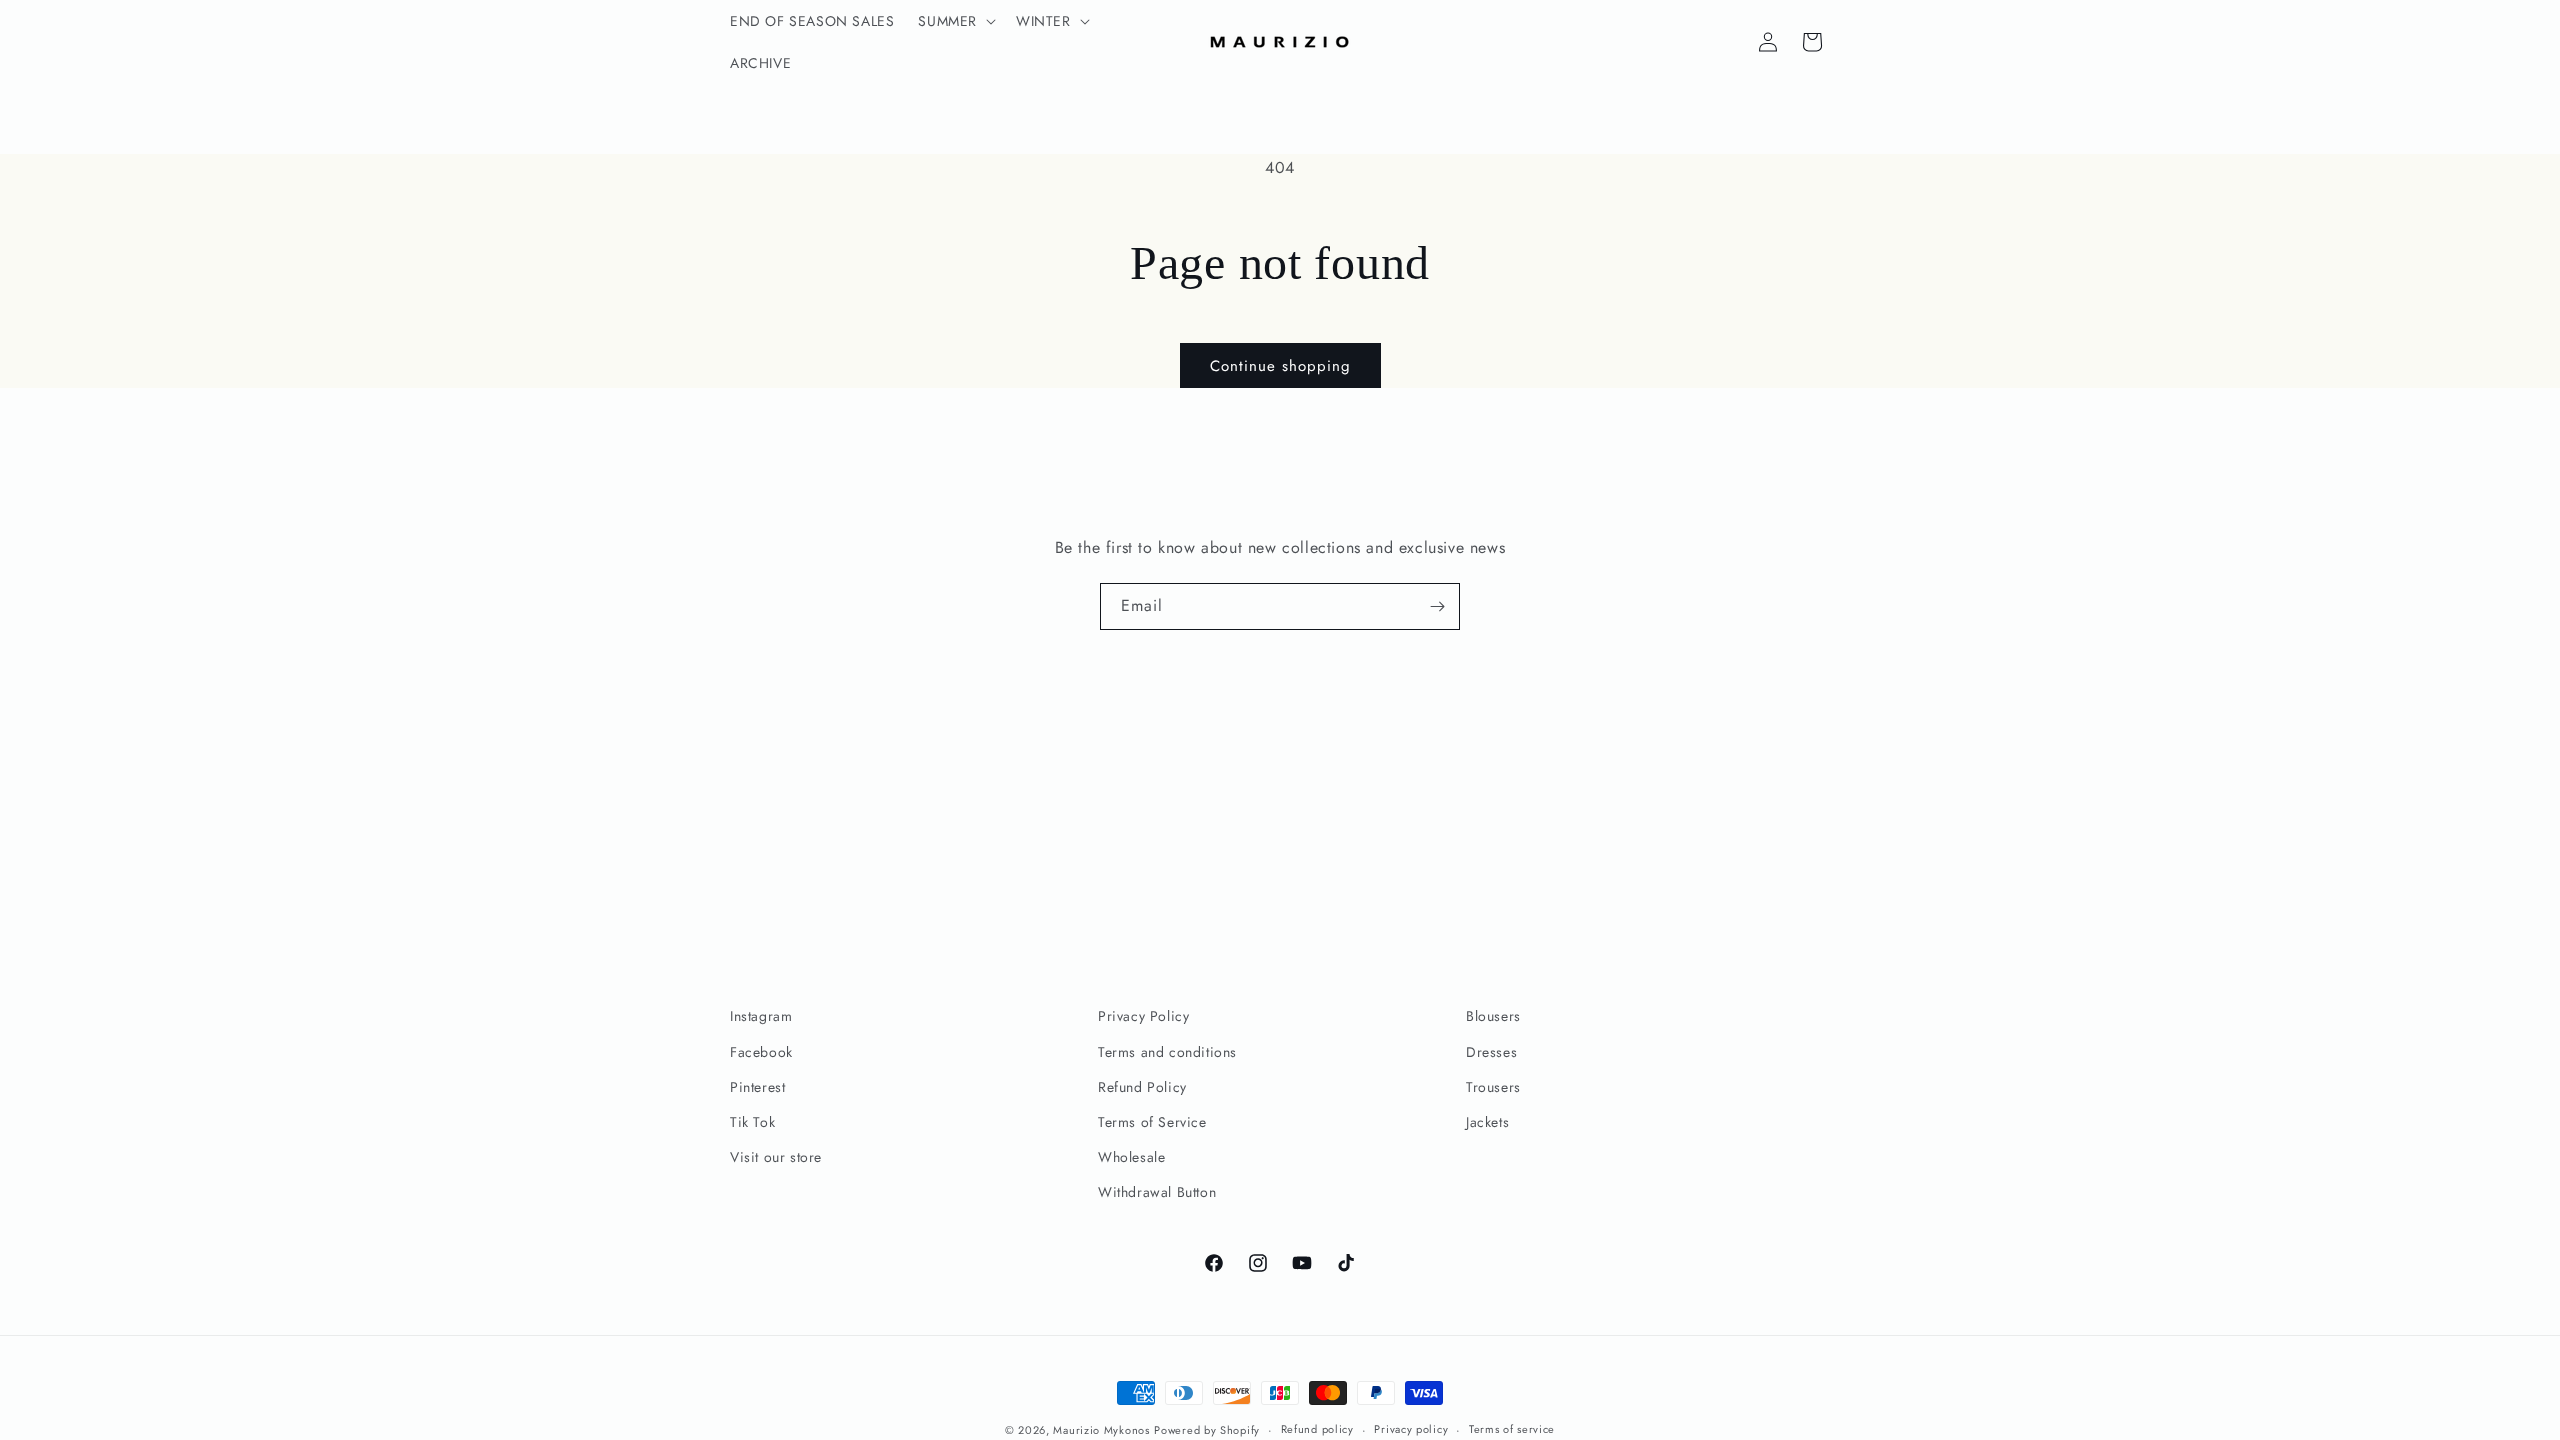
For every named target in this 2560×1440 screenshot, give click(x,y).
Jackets (1487, 1122)
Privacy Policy (1143, 1016)
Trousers (1493, 1087)
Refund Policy (1142, 1087)
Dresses (1491, 1052)
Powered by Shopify (1207, 1430)
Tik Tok (752, 1122)
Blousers (1493, 1016)
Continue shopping (1280, 366)
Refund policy (1317, 1429)
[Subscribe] (1437, 606)
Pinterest (757, 1087)
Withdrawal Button (1157, 1192)
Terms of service (1512, 1429)
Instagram (761, 1016)
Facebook (761, 1052)
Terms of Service (1152, 1122)
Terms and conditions (1167, 1052)
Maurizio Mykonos (1101, 1430)
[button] (955, 21)
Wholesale (1131, 1157)
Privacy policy (1411, 1429)
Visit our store (776, 1157)
